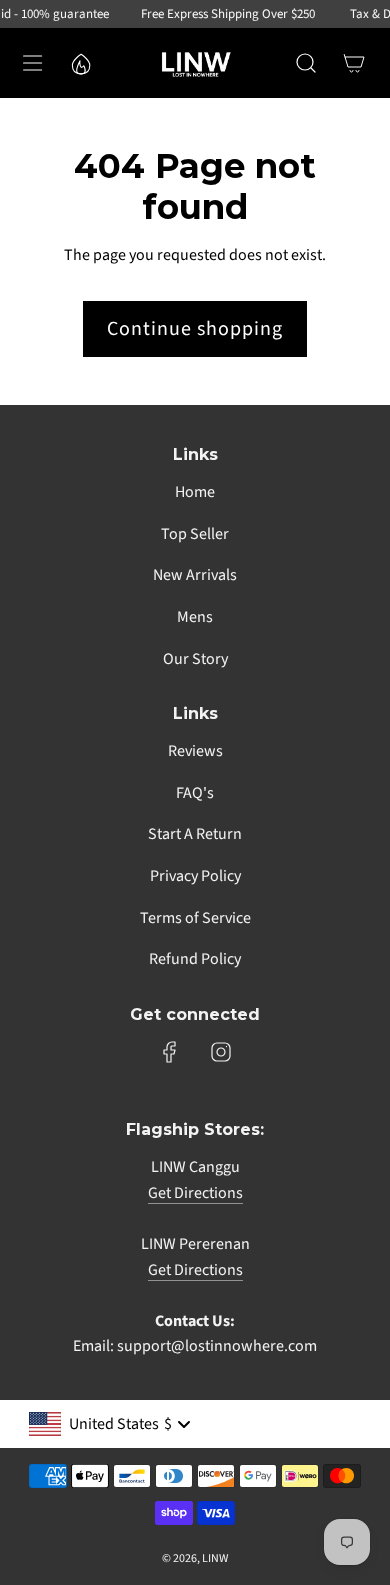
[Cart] (354, 63)
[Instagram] (221, 1052)
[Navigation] (32, 63)
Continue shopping (195, 329)
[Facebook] (170, 1052)
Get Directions (195, 1193)
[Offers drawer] (80, 63)
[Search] (306, 63)
